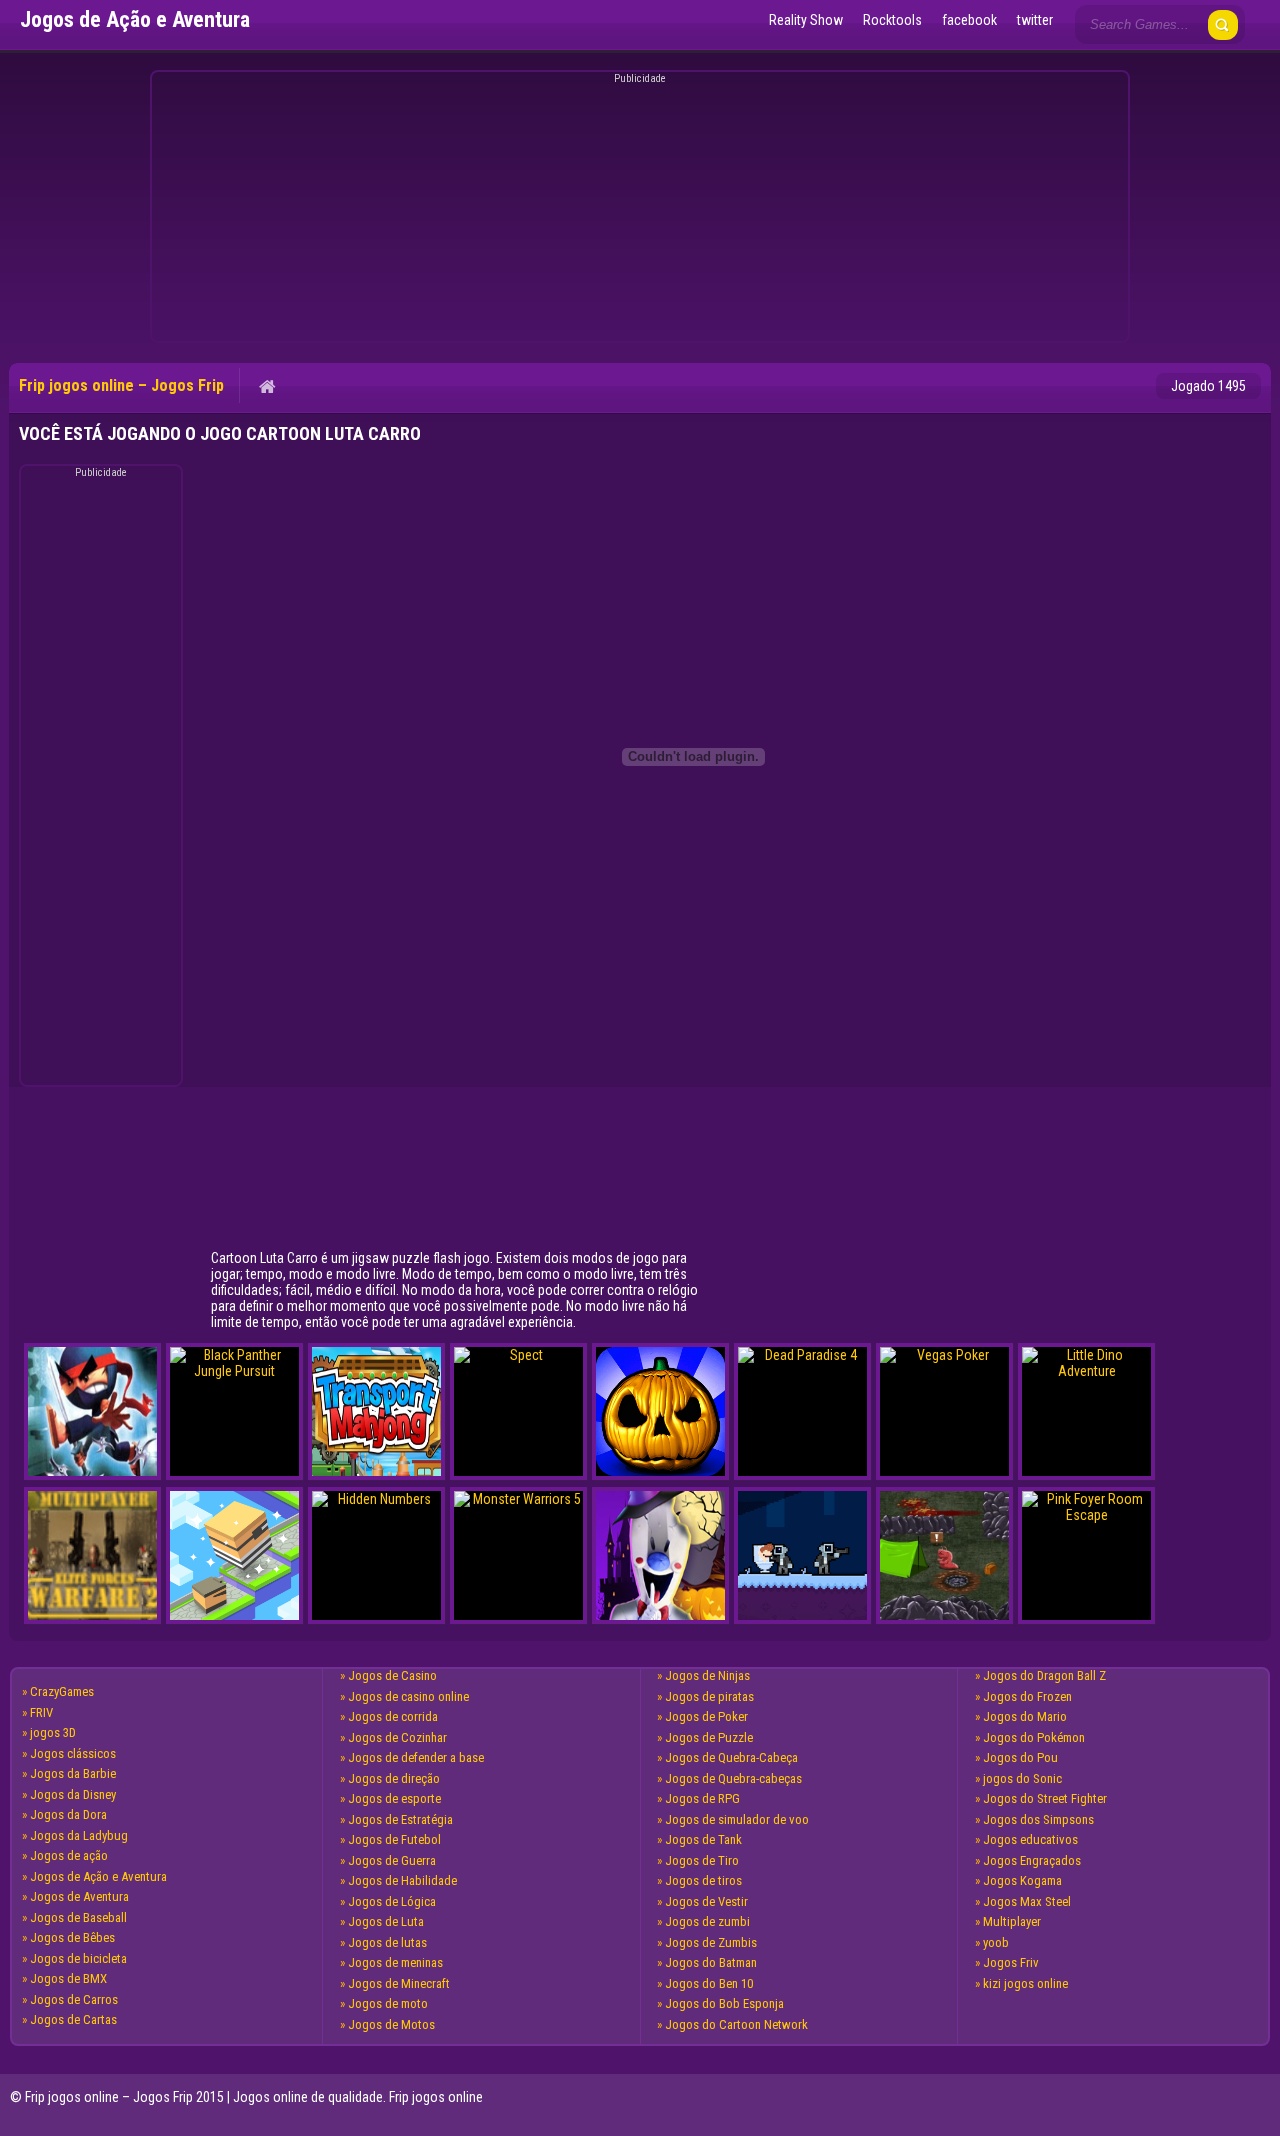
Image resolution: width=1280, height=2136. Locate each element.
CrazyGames (62, 1691)
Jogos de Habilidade (402, 1880)
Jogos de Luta (386, 1921)
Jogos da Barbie (73, 1773)
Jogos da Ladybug (79, 1835)
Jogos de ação (69, 1855)
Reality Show (806, 20)
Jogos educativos (1030, 1839)
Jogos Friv (1011, 1962)
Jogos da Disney (73, 1794)
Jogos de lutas (387, 1942)
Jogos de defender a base (416, 1757)
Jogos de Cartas (73, 2019)
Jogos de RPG (702, 1798)
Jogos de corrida (393, 1716)
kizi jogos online (1025, 1983)
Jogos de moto (388, 2003)
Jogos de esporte (394, 1798)
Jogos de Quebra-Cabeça (731, 1757)
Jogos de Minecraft (399, 1983)
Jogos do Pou (1020, 1757)
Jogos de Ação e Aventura (98, 1876)
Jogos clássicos (73, 1753)
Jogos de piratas (709, 1696)
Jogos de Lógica (392, 1901)
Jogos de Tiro (702, 1860)
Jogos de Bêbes (72, 1937)
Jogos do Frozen (1027, 1696)
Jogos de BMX (68, 1978)
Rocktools (892, 20)
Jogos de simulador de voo (737, 1819)
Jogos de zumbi (707, 1921)
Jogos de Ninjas (707, 1675)
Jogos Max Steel (1027, 1901)
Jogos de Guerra (392, 1860)
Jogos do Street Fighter (1045, 1798)
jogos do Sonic (1022, 1778)
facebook (969, 20)
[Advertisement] (637, 210)
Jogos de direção (394, 1778)
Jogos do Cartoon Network (736, 2024)
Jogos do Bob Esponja (724, 2003)
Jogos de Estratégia (400, 1819)
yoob (996, 1942)
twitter (1035, 20)
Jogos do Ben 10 (709, 1983)
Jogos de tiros (703, 1880)
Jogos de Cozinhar (397, 1737)
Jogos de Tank (703, 1839)
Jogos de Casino (392, 1675)
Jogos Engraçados (1032, 1860)
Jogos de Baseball (78, 1917)
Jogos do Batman (711, 1962)
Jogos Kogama (1022, 1880)
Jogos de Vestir (706, 1901)
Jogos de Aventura (79, 1896)
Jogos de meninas (395, 1962)
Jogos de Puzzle (709, 1737)
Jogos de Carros (74, 1999)
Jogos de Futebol (394, 1839)
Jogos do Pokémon (1034, 1737)
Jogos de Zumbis (711, 1942)
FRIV (41, 1712)
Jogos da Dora (68, 1814)
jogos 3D (53, 1732)
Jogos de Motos (391, 2024)
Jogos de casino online (408, 1696)
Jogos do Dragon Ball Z (1044, 1675)
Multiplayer (1012, 1921)
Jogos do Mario (1025, 1716)
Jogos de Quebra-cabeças (733, 1778)
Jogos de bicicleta (78, 1958)
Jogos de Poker (706, 1716)
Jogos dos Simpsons (1038, 1819)
